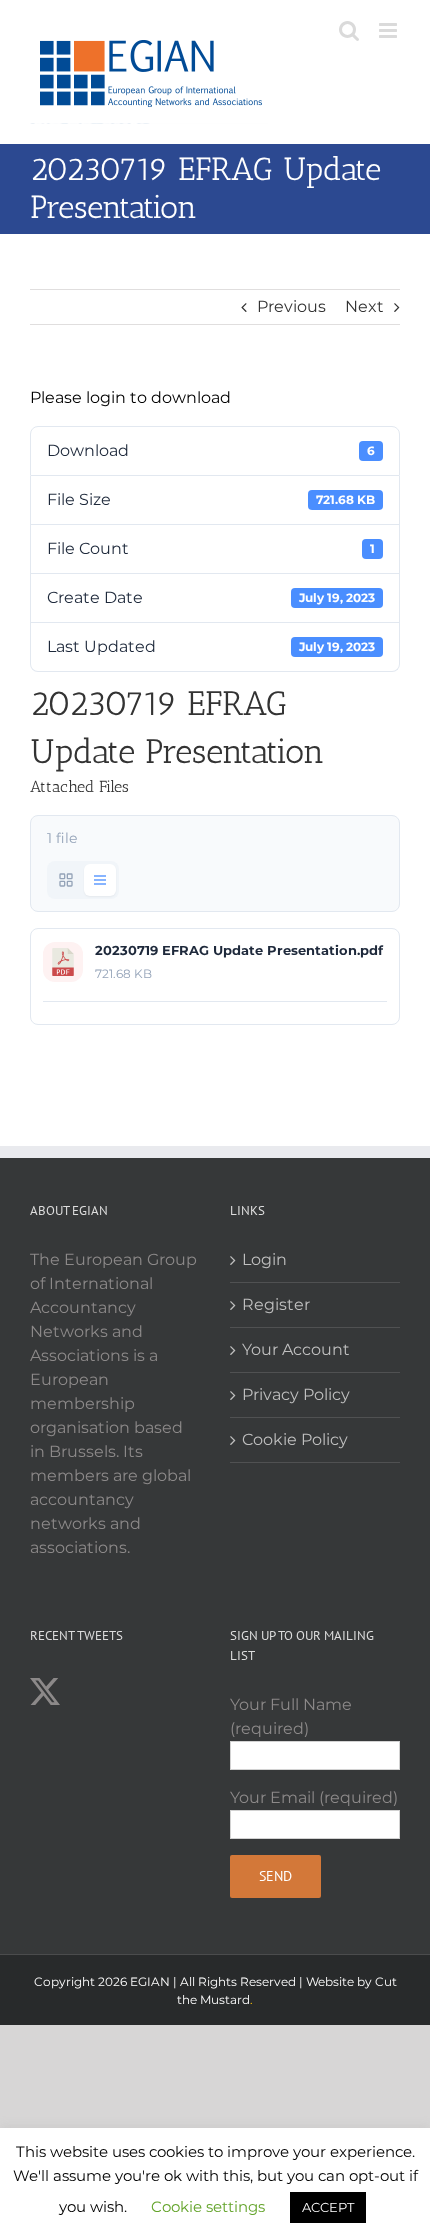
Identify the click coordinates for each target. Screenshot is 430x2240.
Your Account (296, 1349)
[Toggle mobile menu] (389, 30)
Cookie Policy (295, 1439)
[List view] (100, 880)
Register (276, 1304)
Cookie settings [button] (208, 2206)
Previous (291, 306)
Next (364, 306)
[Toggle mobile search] (349, 30)
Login (264, 1259)
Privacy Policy (296, 1394)
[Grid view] (66, 880)
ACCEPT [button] (328, 2207)
